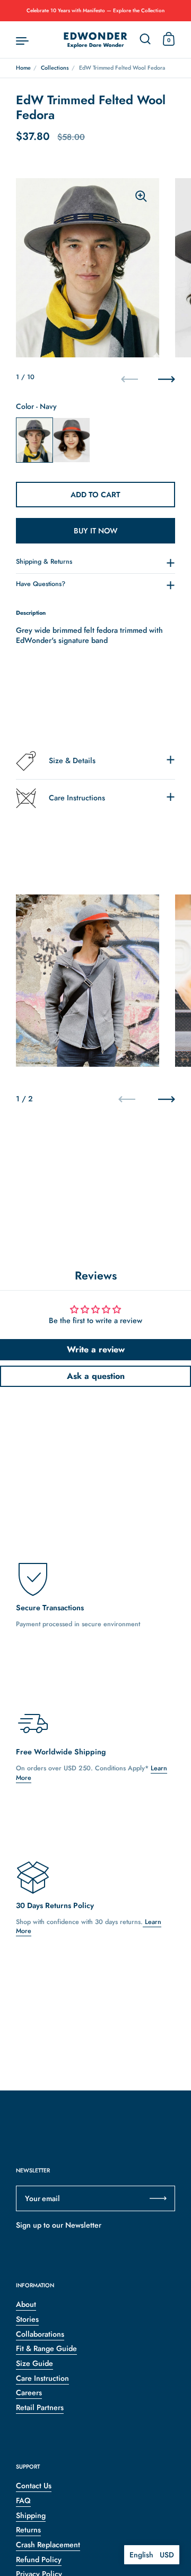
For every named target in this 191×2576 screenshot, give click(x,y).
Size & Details (72, 760)
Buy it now (96, 531)
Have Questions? (41, 584)
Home (23, 68)
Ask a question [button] (96, 1376)
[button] (152, 2555)
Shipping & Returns (44, 562)
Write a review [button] (96, 1349)
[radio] (34, 440)
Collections (55, 68)
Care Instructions (77, 798)
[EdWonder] (95, 40)
